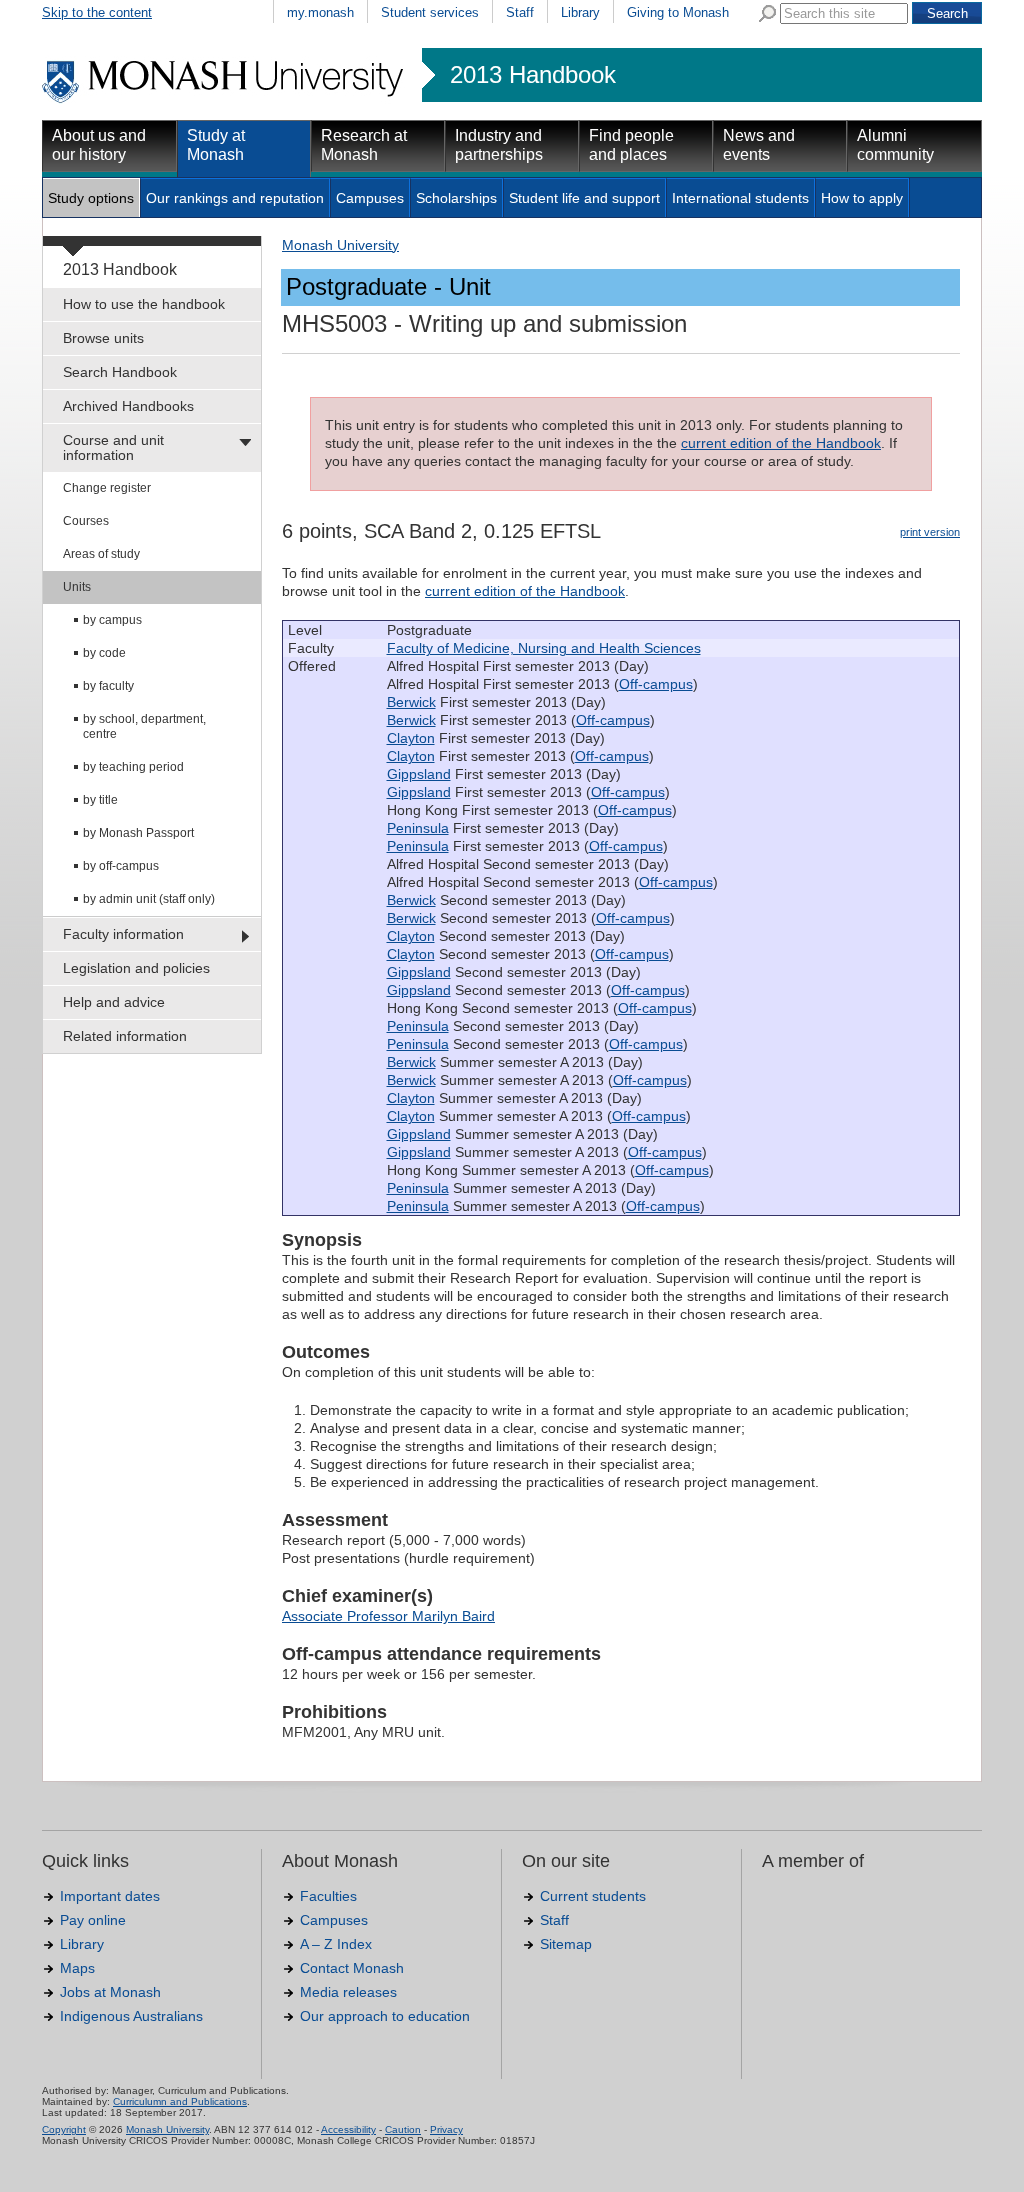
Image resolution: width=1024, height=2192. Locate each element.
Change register (107, 488)
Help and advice (114, 1002)
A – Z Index (336, 1944)
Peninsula (418, 828)
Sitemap (566, 1944)
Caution (403, 2129)
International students (740, 198)
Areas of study (101, 554)
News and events (759, 145)
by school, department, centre (144, 726)
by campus (112, 620)
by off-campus (121, 866)
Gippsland (419, 774)
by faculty (108, 686)
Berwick (411, 702)
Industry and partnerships (499, 145)
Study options (91, 198)
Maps (77, 1968)
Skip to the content (97, 12)
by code (104, 653)
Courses (86, 521)
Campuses (370, 198)
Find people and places (631, 145)
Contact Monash (352, 1968)
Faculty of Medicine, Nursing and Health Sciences (544, 648)
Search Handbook (120, 372)
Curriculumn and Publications (180, 2101)
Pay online (93, 1920)
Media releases (348, 1992)
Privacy (446, 2129)
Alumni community (895, 145)
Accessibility (348, 2129)
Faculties (328, 1896)
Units (77, 587)
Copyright (64, 2129)
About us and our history (99, 145)
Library (580, 12)
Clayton (411, 738)
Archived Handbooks (128, 406)
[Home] (224, 100)
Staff (520, 12)
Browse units (103, 338)
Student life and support (584, 198)
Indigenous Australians (131, 2016)
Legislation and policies (136, 968)
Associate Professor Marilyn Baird (388, 1616)
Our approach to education (385, 2016)
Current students (593, 1896)
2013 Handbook (533, 75)
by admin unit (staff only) (149, 899)
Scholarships (456, 198)
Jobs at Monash (110, 1992)
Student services (430, 12)
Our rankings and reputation (235, 198)
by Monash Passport (138, 833)
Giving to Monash (678, 12)
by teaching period (133, 767)
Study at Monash (216, 145)
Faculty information (123, 934)
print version (930, 532)
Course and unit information (113, 447)
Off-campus (656, 684)
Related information (125, 1036)
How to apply (862, 198)
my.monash (320, 12)
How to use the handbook (144, 304)
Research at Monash (364, 145)
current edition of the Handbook (781, 443)
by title (100, 800)
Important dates (110, 1896)
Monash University (340, 245)
